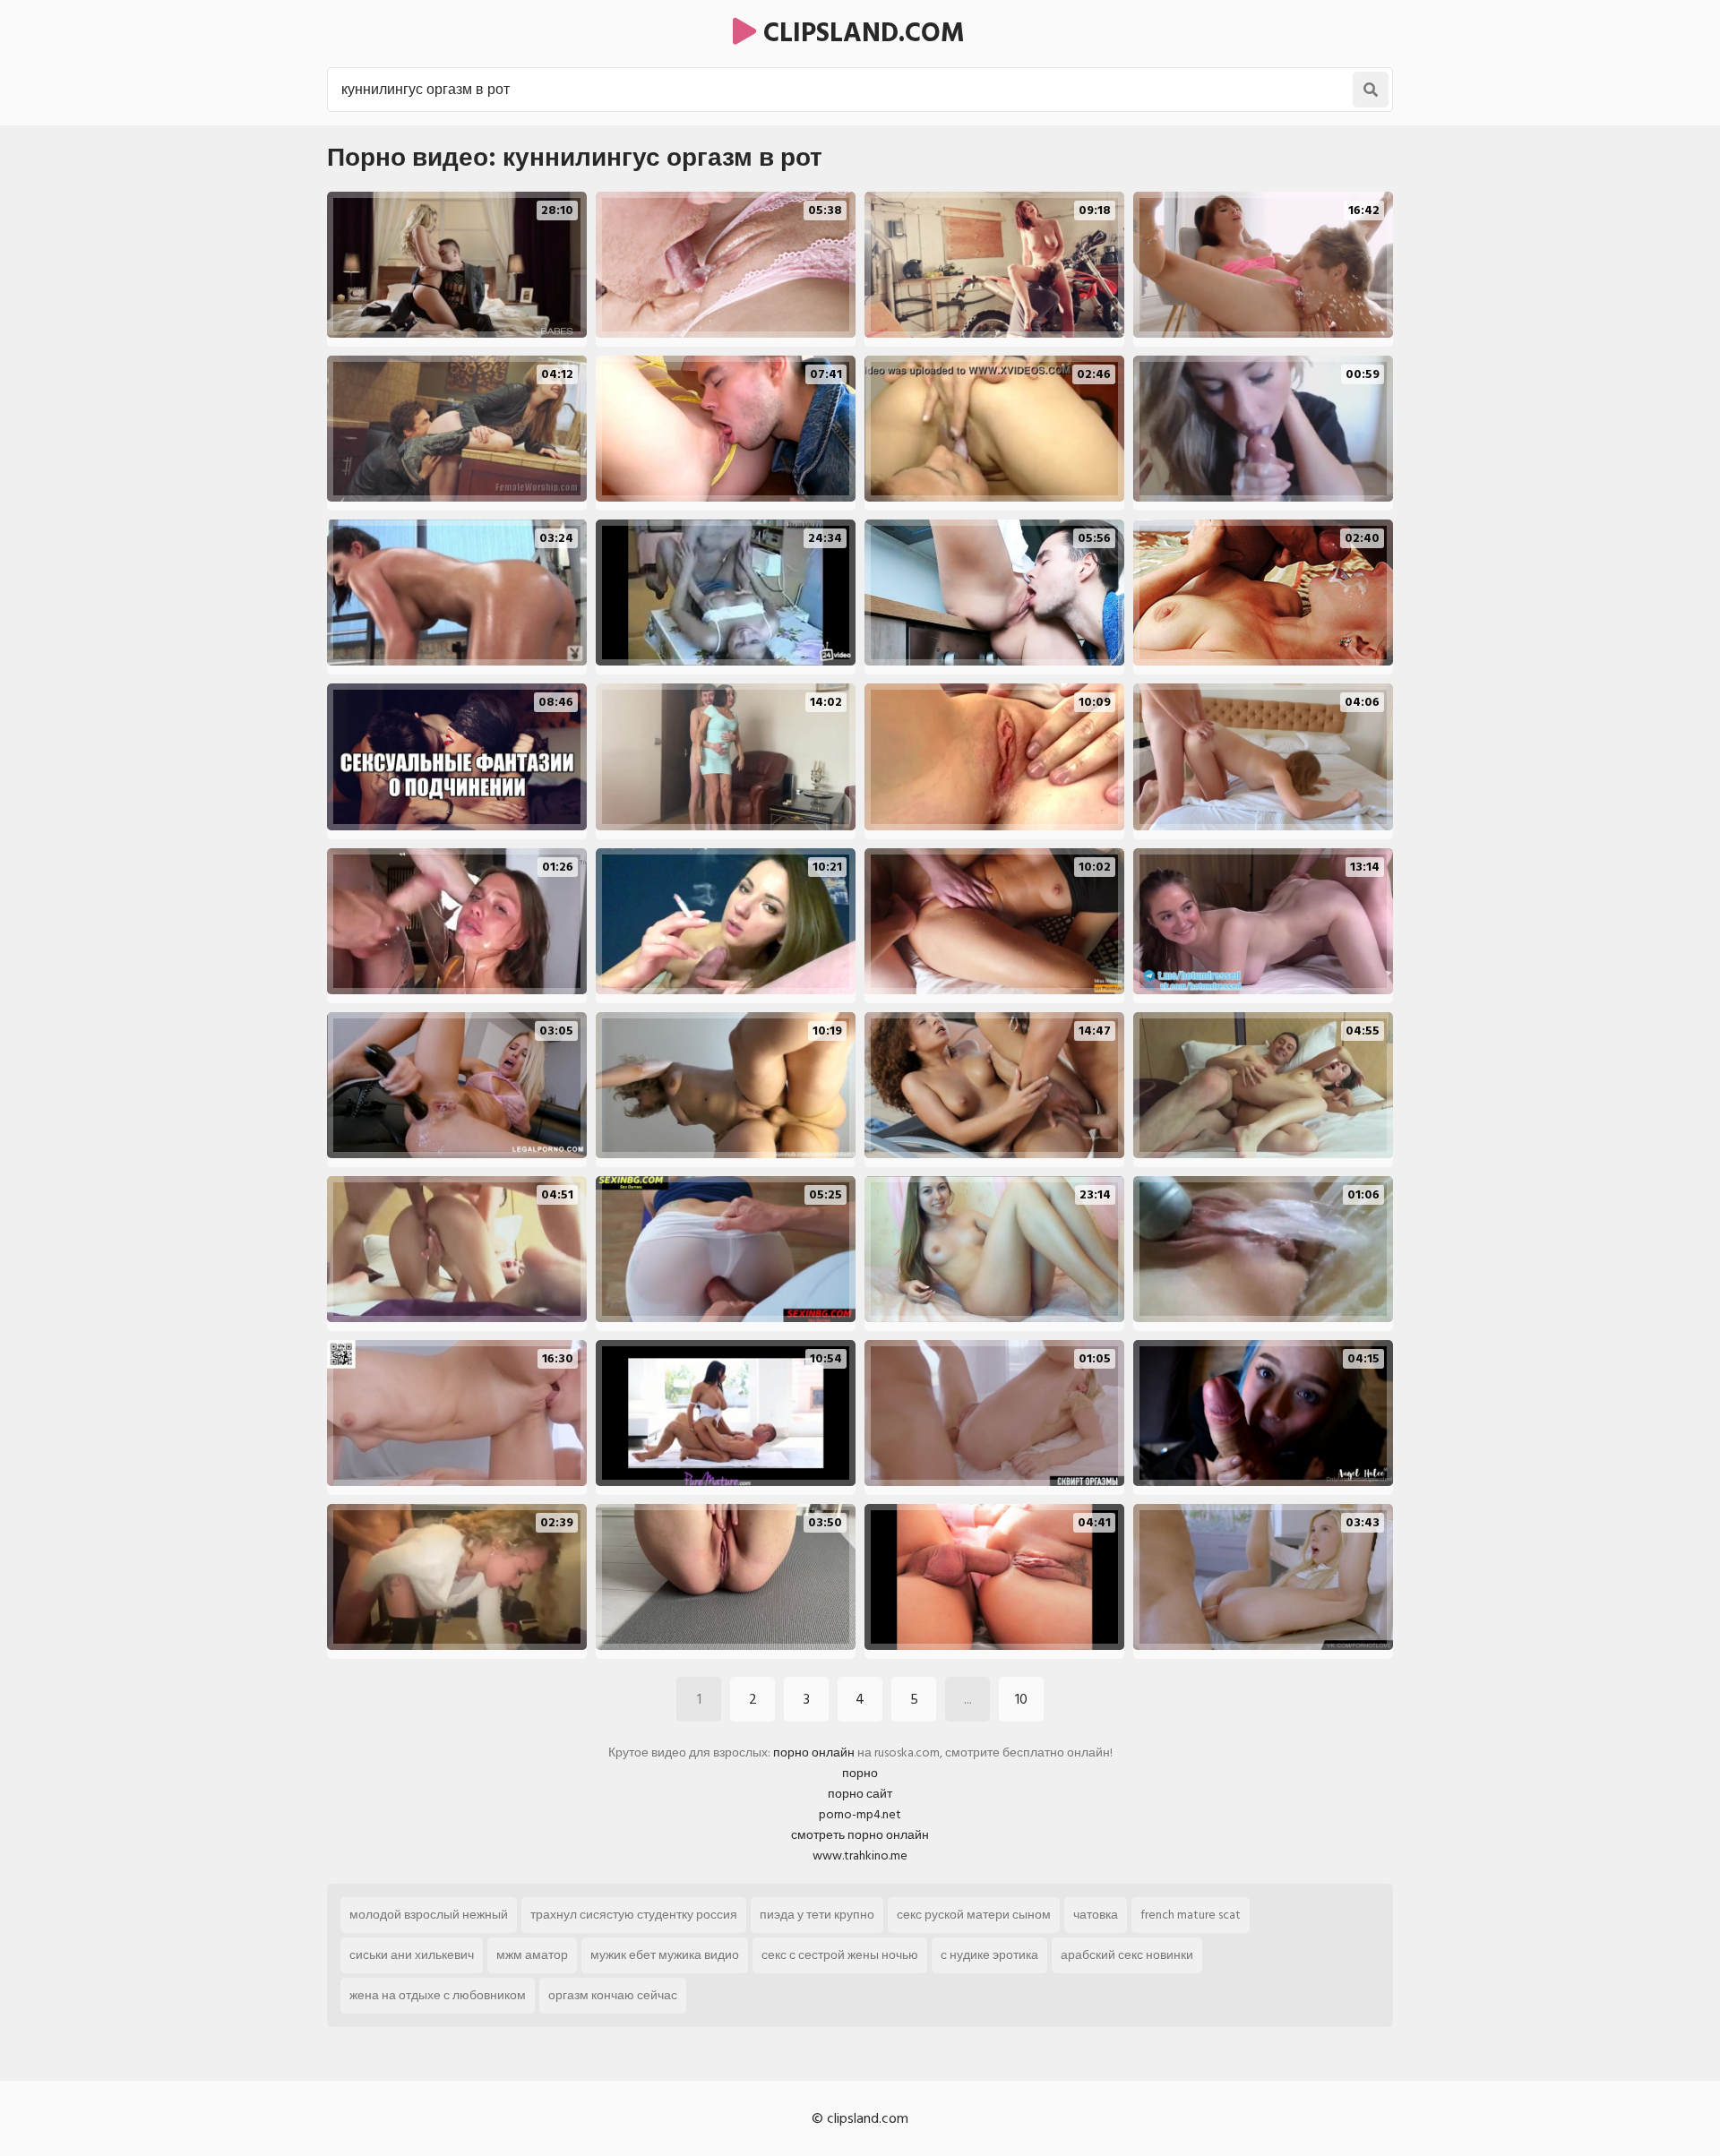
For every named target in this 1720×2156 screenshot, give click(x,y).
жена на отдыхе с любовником (438, 1995)
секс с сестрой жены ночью (840, 1955)
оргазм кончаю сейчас (613, 1995)
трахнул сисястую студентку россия (634, 1915)
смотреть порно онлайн (860, 1835)
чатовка (1096, 1915)
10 (1021, 1699)
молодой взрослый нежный (429, 1915)
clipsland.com (860, 33)
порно (860, 1773)
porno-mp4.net (860, 1814)
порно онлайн (814, 1752)
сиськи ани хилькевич (412, 1955)
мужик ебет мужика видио (665, 1955)
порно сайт (860, 1794)
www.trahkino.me (860, 1855)
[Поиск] (1371, 90)
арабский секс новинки (1127, 1955)
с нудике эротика (989, 1955)
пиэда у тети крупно (817, 1915)
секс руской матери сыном (974, 1915)
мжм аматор (532, 1955)
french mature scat (1191, 1915)
